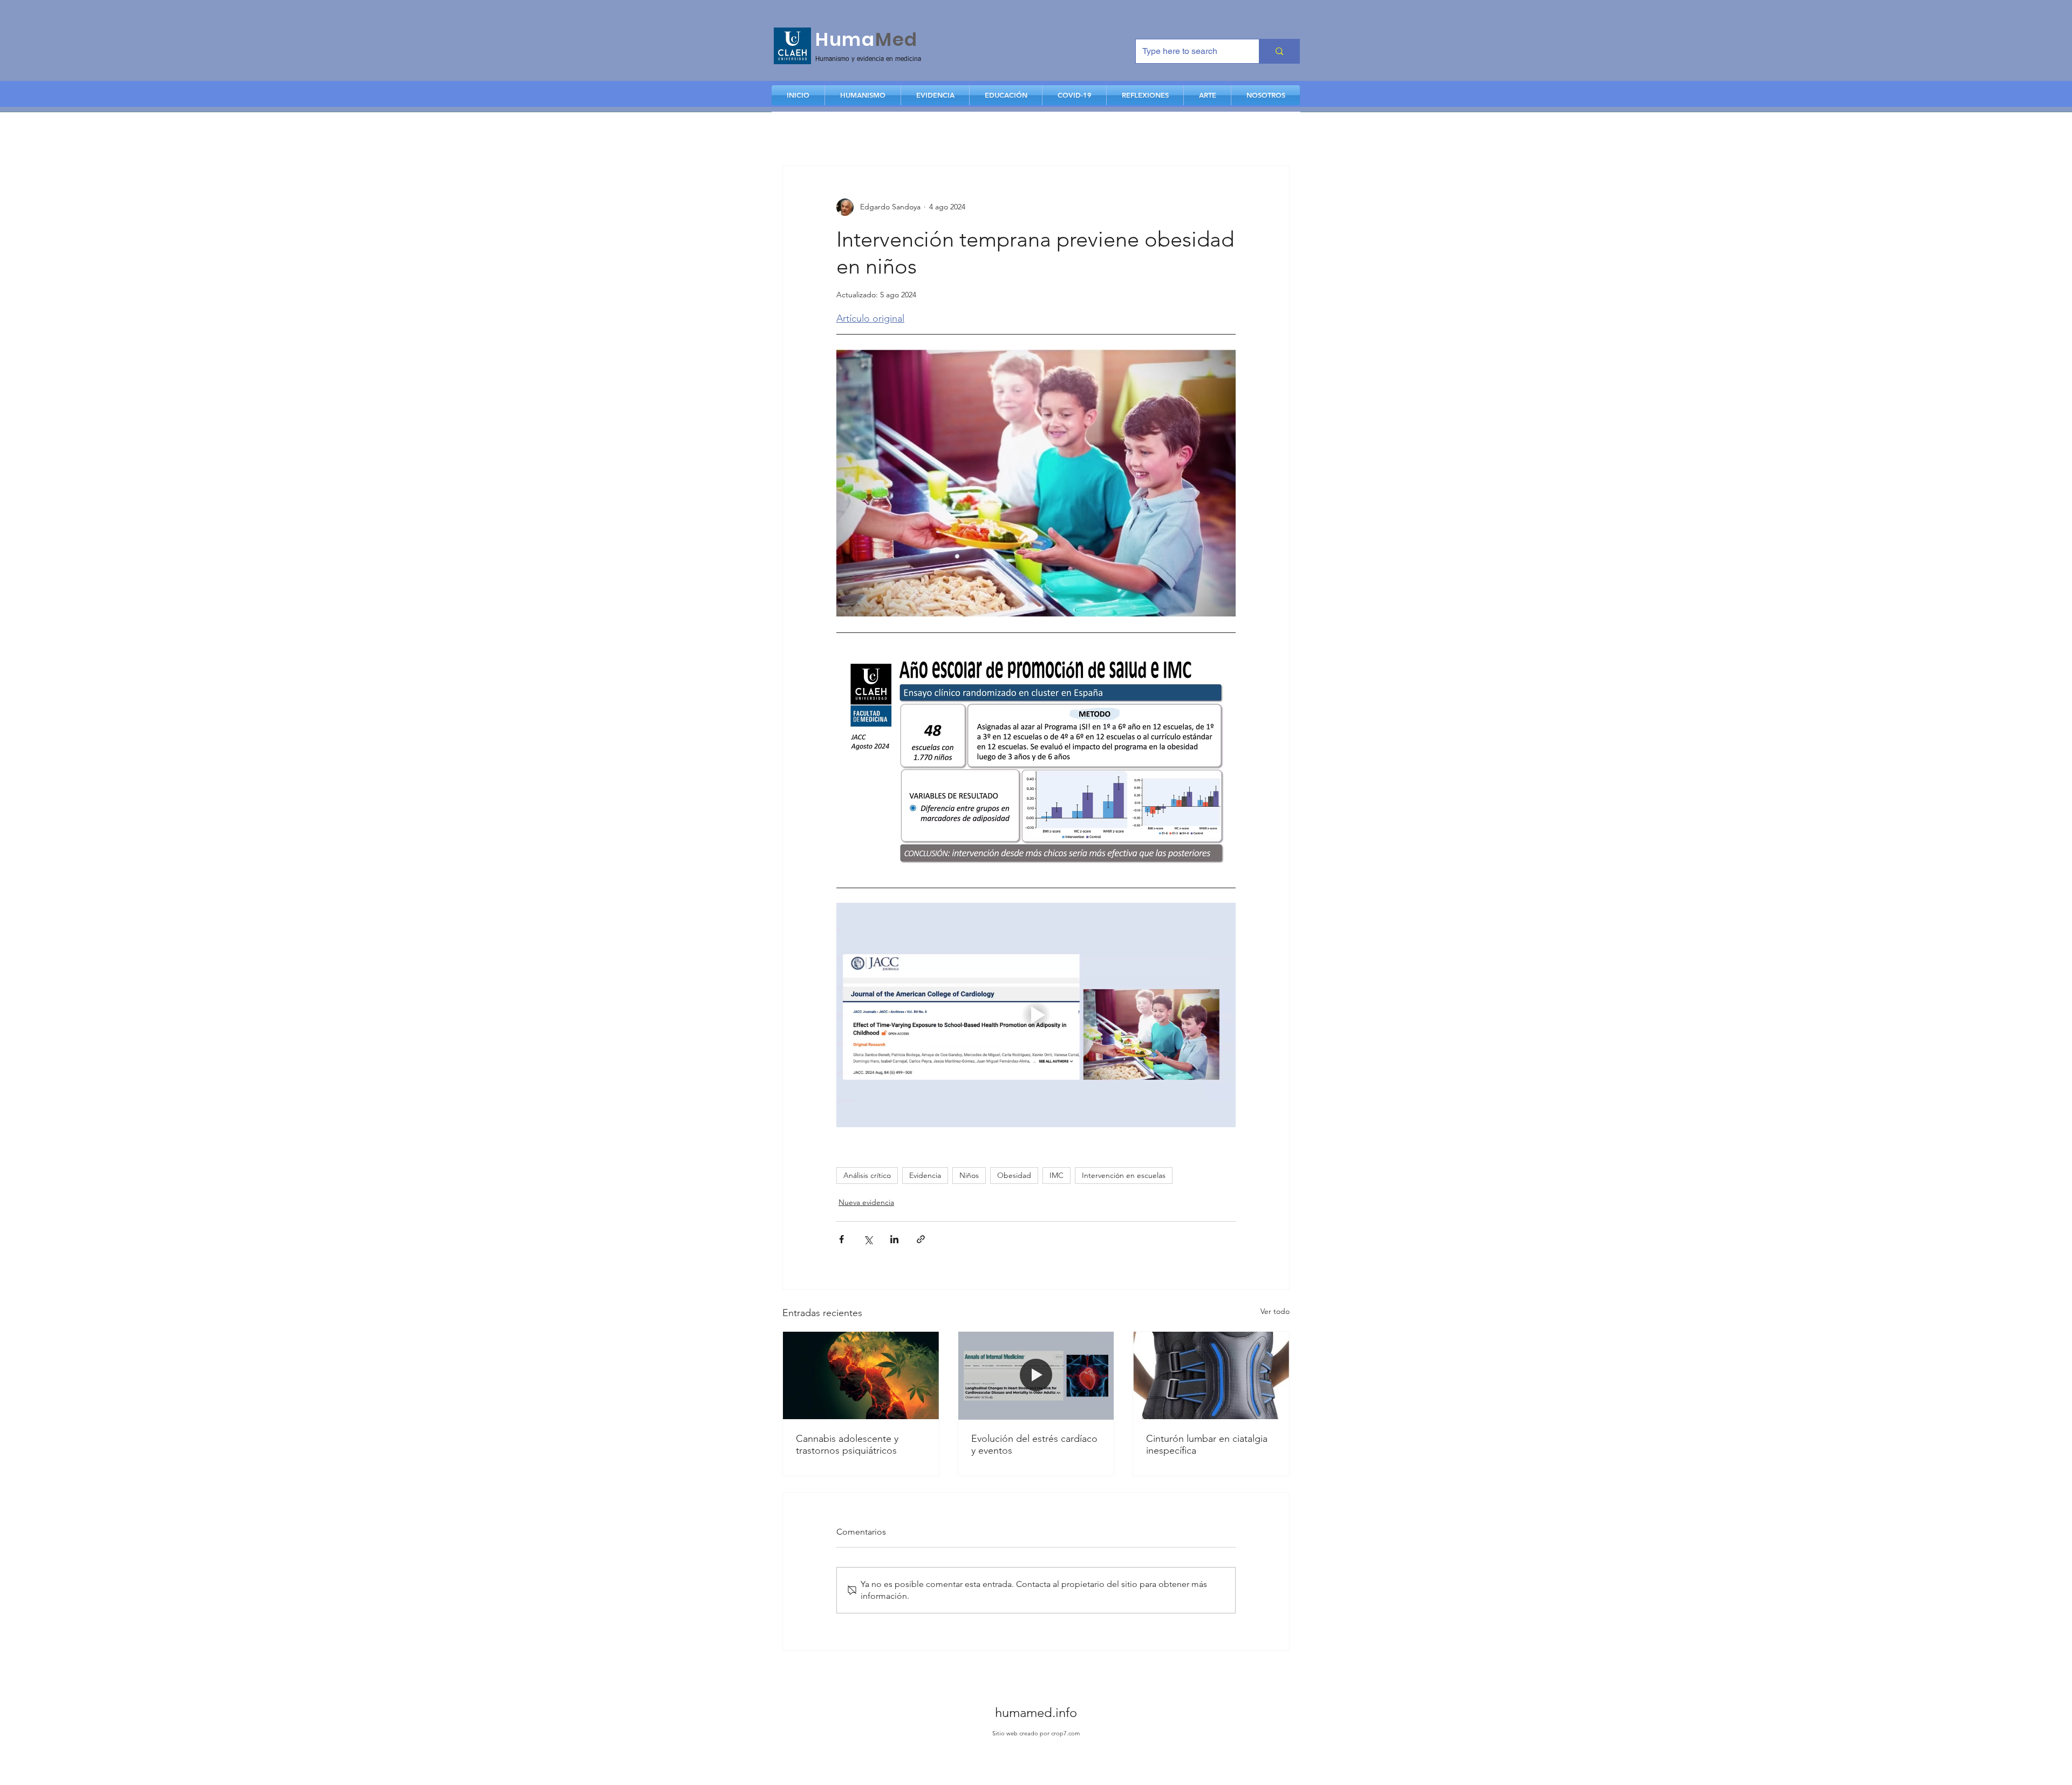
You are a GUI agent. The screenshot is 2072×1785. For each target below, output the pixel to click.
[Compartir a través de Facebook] (841, 1239)
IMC (1057, 1175)
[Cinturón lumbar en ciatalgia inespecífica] (1211, 1375)
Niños (969, 1175)
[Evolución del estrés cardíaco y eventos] (1036, 1375)
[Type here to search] (1279, 51)
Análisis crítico (867, 1175)
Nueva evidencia (866, 1202)
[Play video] (1036, 1015)
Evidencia (925, 1175)
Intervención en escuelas (1124, 1175)
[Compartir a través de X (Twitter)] (868, 1239)
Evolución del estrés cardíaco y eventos (1034, 1445)
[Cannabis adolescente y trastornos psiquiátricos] (861, 1375)
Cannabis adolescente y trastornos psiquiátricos (847, 1445)
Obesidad (1014, 1175)
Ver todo (1275, 1311)
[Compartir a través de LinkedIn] (894, 1239)
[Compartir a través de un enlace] (921, 1239)
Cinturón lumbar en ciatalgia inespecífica (1207, 1445)
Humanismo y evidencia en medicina (868, 59)
